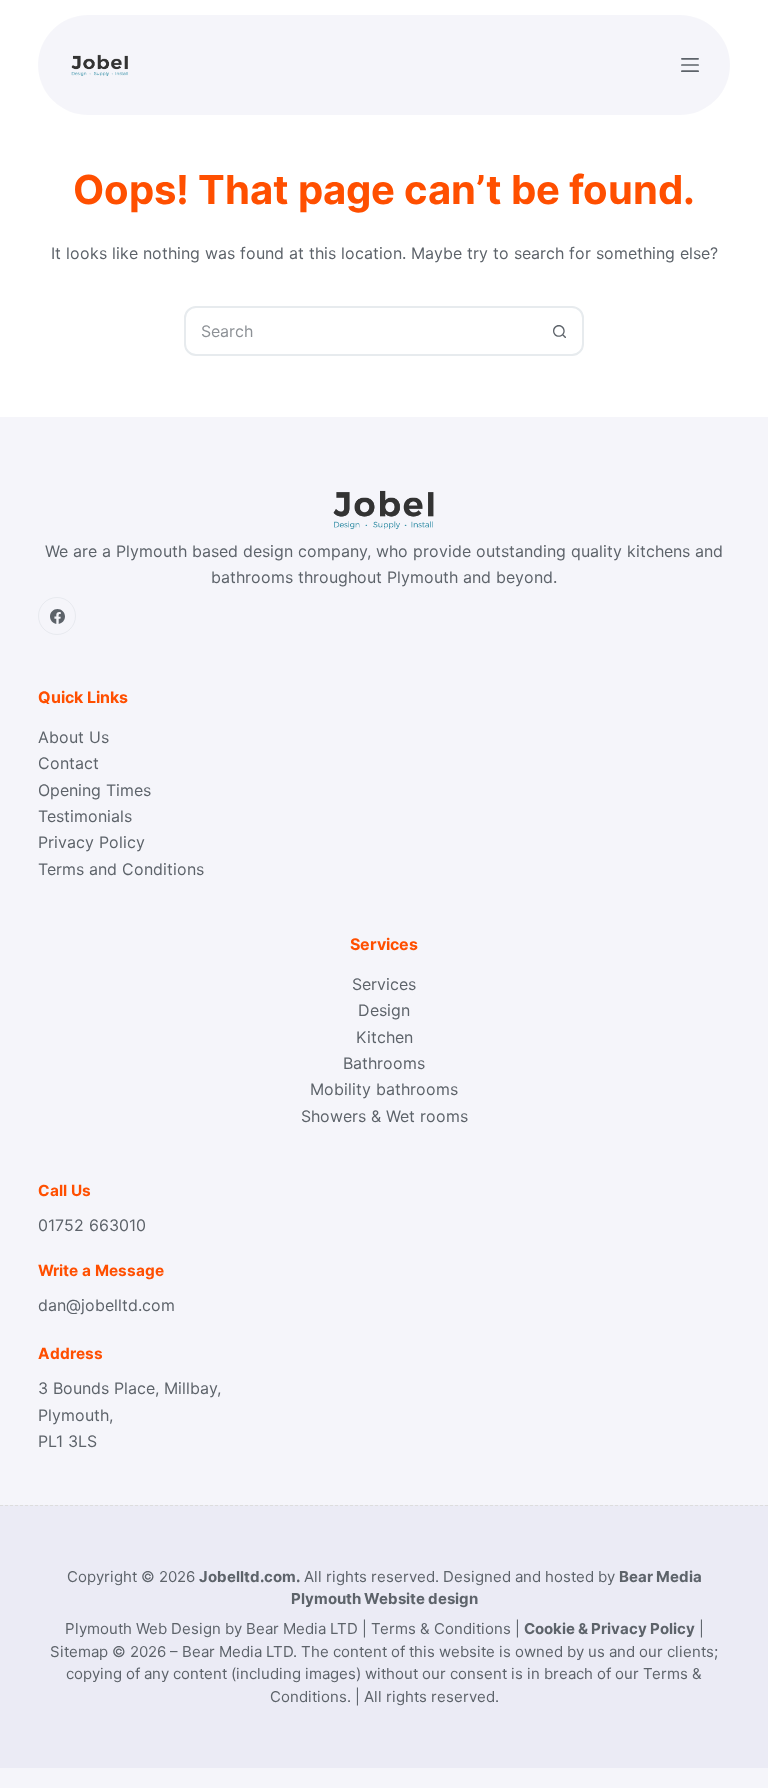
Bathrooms (384, 1063)
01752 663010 (92, 1225)
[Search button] (559, 331)
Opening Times (94, 790)
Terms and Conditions (121, 869)
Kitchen (384, 1037)
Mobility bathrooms (384, 1089)
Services (384, 984)
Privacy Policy (91, 842)
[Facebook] (57, 616)
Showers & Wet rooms (384, 1116)
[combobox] (361, 331)
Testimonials (85, 816)
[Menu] (690, 65)
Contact (68, 763)
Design (384, 1010)
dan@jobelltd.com (106, 1305)
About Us (73, 737)
